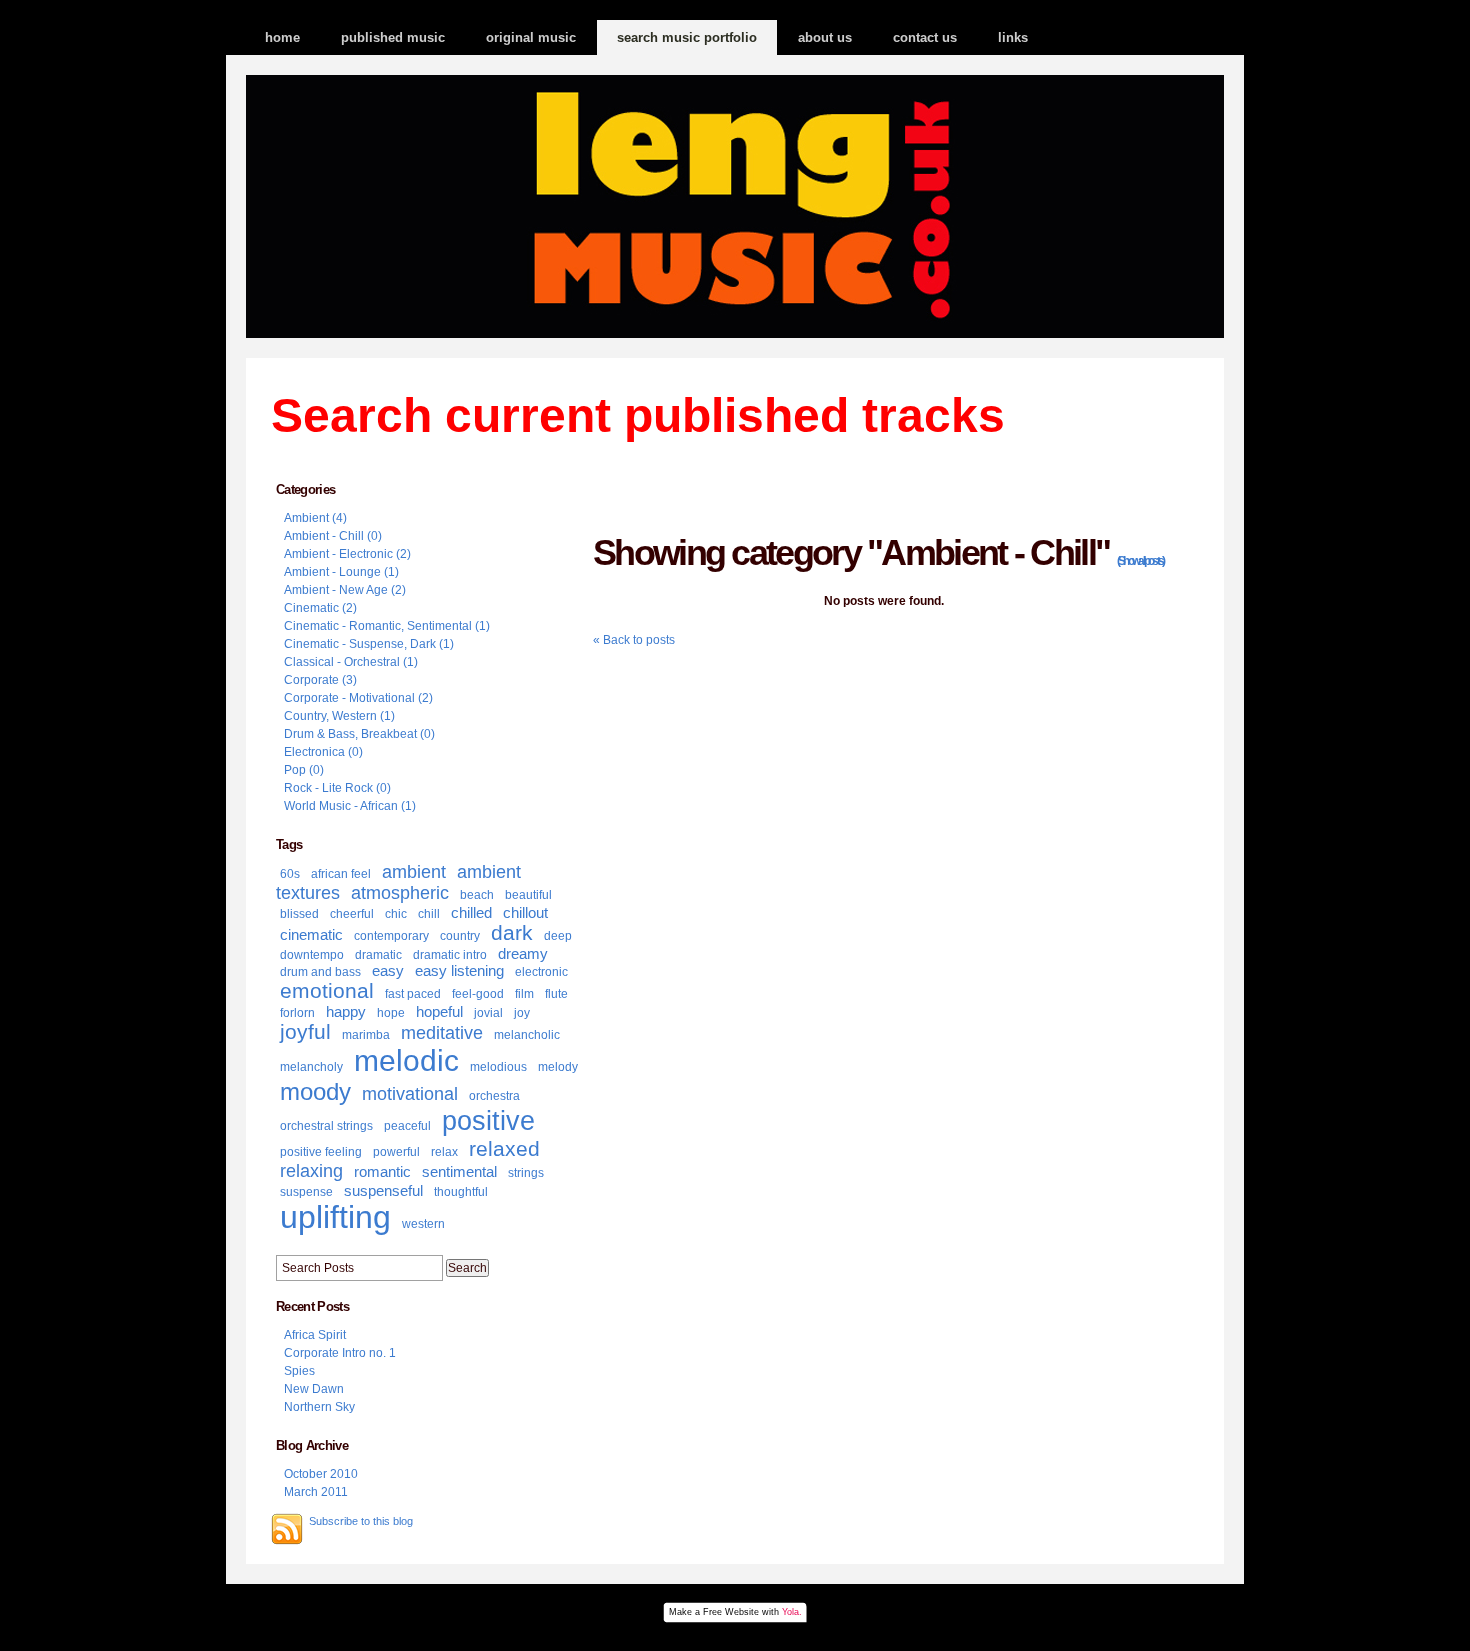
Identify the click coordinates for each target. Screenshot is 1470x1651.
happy (346, 1011)
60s (290, 874)
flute (556, 994)
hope (391, 1013)
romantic (382, 1171)
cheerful (352, 914)
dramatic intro (450, 955)
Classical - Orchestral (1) (351, 662)
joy (522, 1013)
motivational (410, 1094)
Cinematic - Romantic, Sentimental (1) (387, 626)
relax (444, 1152)
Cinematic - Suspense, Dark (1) (369, 644)
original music (531, 37)
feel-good (478, 994)
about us (825, 37)
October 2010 (321, 1474)
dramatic (378, 955)
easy (388, 970)
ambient (414, 872)
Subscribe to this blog (361, 1521)
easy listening (459, 970)
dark (512, 932)
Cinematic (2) (320, 608)
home (282, 37)
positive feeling (321, 1152)
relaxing (311, 1171)
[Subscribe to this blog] (287, 1529)
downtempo (312, 955)
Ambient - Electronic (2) (347, 554)
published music (393, 37)
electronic (541, 972)
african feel (341, 874)
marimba (366, 1035)
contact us (925, 37)
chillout (525, 912)
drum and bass (320, 972)
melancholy (311, 1067)
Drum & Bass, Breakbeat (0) (359, 734)
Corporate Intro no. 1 (340, 1353)
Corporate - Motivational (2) (358, 698)
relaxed (504, 1148)
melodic (406, 1060)
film (524, 994)
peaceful (407, 1126)
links (1013, 37)
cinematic (311, 934)
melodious (498, 1067)
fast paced (413, 994)
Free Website (731, 1612)
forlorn (297, 1013)
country (460, 936)
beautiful (528, 895)
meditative (442, 1033)
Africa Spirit (315, 1335)
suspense (306, 1192)
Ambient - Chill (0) (333, 536)
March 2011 (316, 1492)
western (423, 1224)
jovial (488, 1013)
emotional (327, 990)
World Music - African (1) (350, 806)
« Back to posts (634, 640)
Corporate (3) (320, 680)
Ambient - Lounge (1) (341, 572)
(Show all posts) (1140, 561)
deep (558, 936)
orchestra (494, 1096)
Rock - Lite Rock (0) (337, 788)
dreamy (523, 953)
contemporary (391, 936)
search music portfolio (687, 37)
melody (558, 1067)
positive (488, 1121)
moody (315, 1091)
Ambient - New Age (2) (345, 590)
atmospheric (400, 893)
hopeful (439, 1011)
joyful (305, 1031)
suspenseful (383, 1190)
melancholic (527, 1035)
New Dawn (314, 1389)
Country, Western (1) (339, 716)
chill (429, 914)
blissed (299, 914)
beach (477, 895)
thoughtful (461, 1192)
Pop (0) (304, 770)
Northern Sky (319, 1407)
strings (526, 1173)
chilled (471, 912)
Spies (299, 1371)
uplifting (335, 1217)
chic (396, 914)
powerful (396, 1152)
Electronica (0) (323, 752)
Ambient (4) (315, 518)
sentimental (459, 1171)
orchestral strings (326, 1126)
